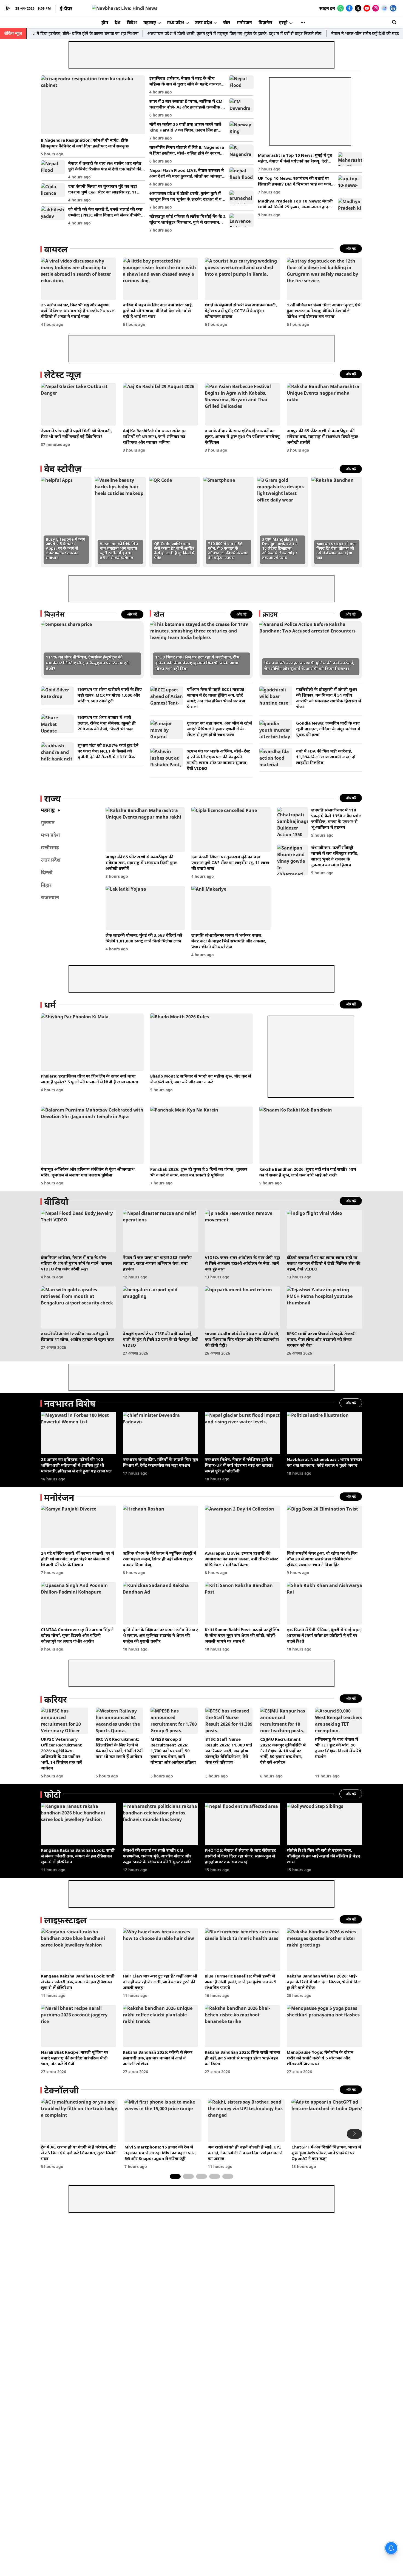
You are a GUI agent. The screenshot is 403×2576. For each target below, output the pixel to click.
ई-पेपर (66, 8)
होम (105, 22)
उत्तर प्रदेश (204, 22)
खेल (227, 22)
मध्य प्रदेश (175, 22)
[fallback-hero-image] (93, 105)
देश (117, 22)
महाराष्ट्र (150, 22)
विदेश (132, 22)
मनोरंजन (244, 22)
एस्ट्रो (283, 22)
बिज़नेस (265, 22)
